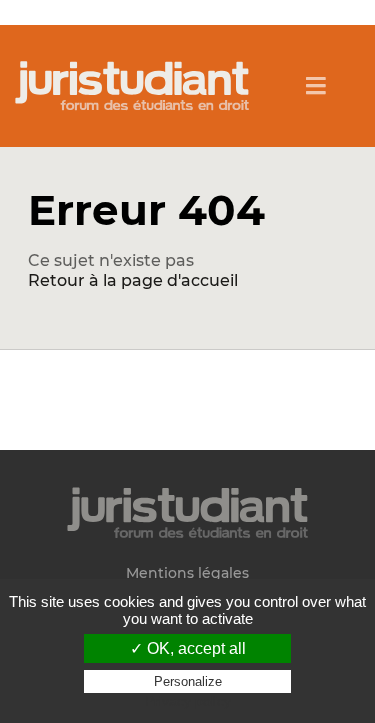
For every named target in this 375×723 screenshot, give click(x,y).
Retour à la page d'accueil (133, 280)
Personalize (188, 681)
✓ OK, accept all (188, 648)
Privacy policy (188, 701)
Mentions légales (187, 573)
